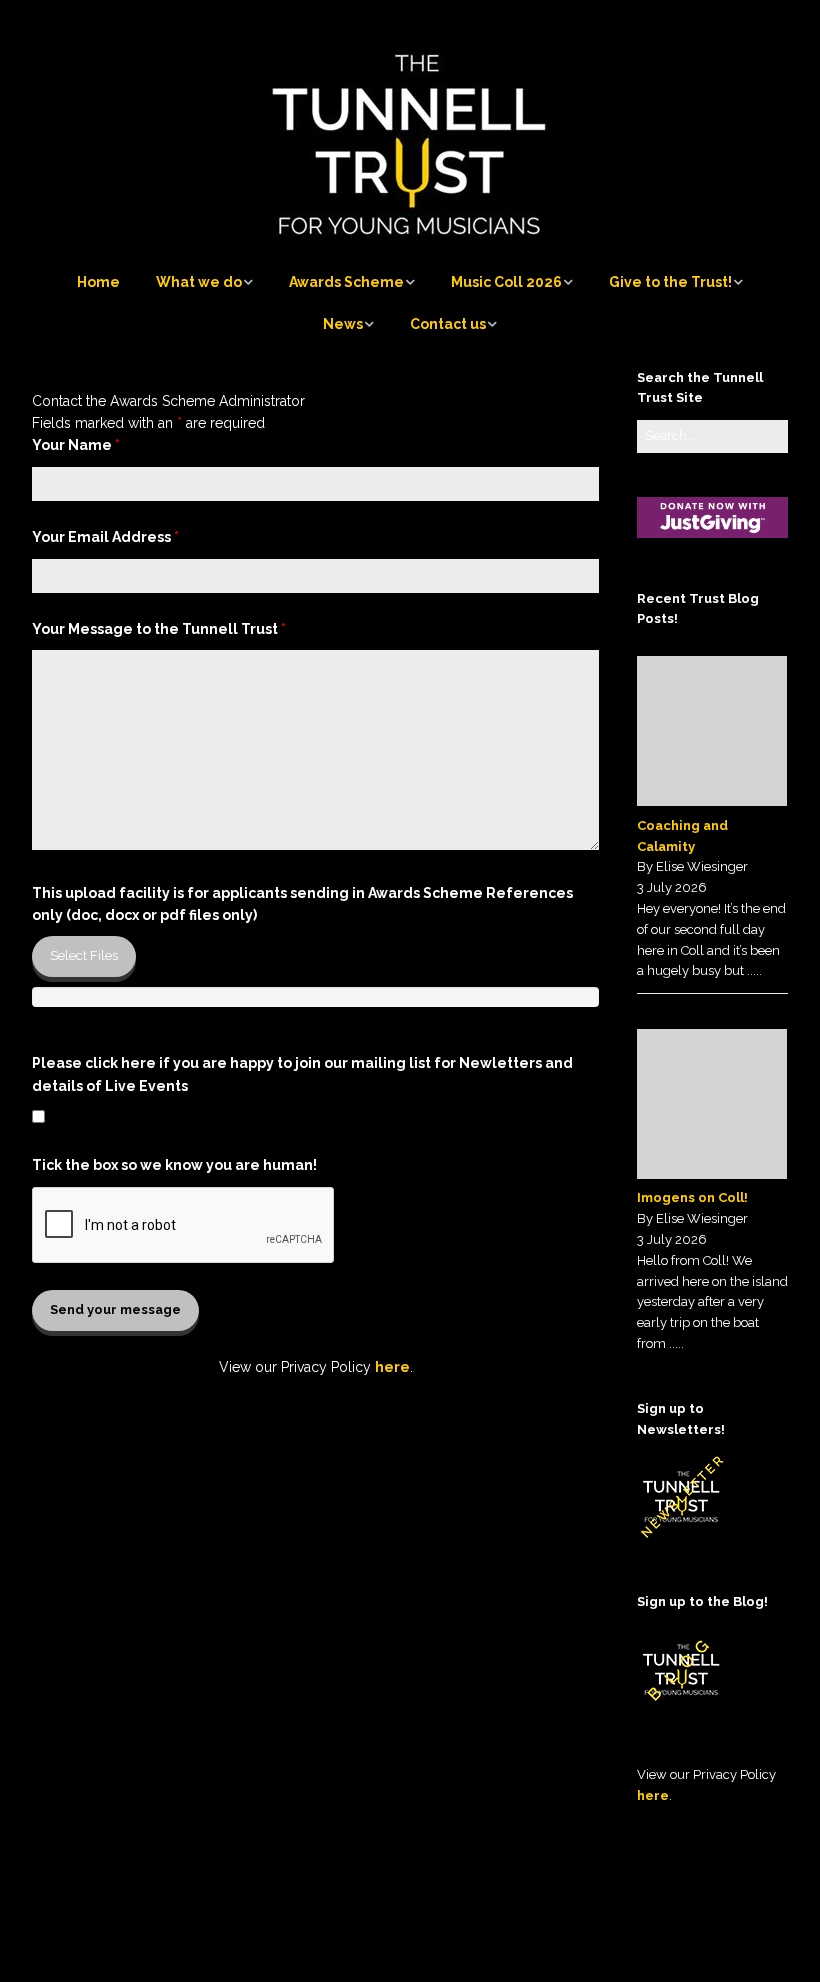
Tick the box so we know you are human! (174, 1165)
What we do (199, 282)
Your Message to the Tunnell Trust (159, 629)
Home (98, 282)
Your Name (76, 445)
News (343, 324)
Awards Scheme (346, 282)
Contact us (448, 324)
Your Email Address (105, 537)
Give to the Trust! (670, 282)
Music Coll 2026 (506, 282)
